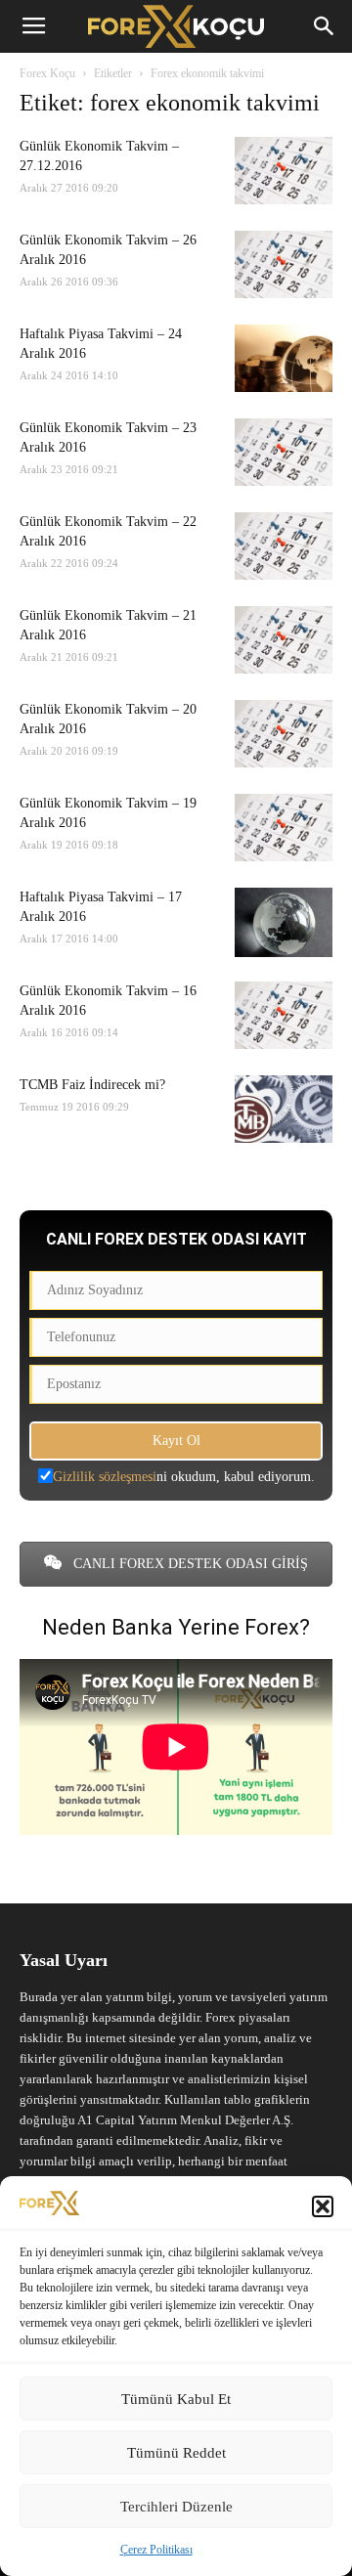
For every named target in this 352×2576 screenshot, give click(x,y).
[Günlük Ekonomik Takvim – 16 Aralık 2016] (284, 1015)
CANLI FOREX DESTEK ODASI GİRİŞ (189, 1564)
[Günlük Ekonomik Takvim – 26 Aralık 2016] (284, 264)
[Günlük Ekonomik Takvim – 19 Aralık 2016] (284, 828)
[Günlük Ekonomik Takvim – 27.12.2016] (284, 171)
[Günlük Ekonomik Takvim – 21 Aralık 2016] (284, 640)
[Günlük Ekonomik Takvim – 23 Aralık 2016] (284, 452)
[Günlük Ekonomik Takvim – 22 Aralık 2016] (284, 546)
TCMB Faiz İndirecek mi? (92, 1085)
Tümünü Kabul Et (176, 2399)
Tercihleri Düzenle (176, 2507)
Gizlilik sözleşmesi (105, 1477)
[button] (323, 2206)
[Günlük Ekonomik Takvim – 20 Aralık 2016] (284, 734)
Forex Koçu (47, 73)
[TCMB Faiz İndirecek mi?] (284, 1109)
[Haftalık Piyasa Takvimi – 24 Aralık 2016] (284, 358)
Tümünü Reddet (176, 2453)
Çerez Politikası (156, 2550)
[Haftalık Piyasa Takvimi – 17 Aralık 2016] (284, 922)
